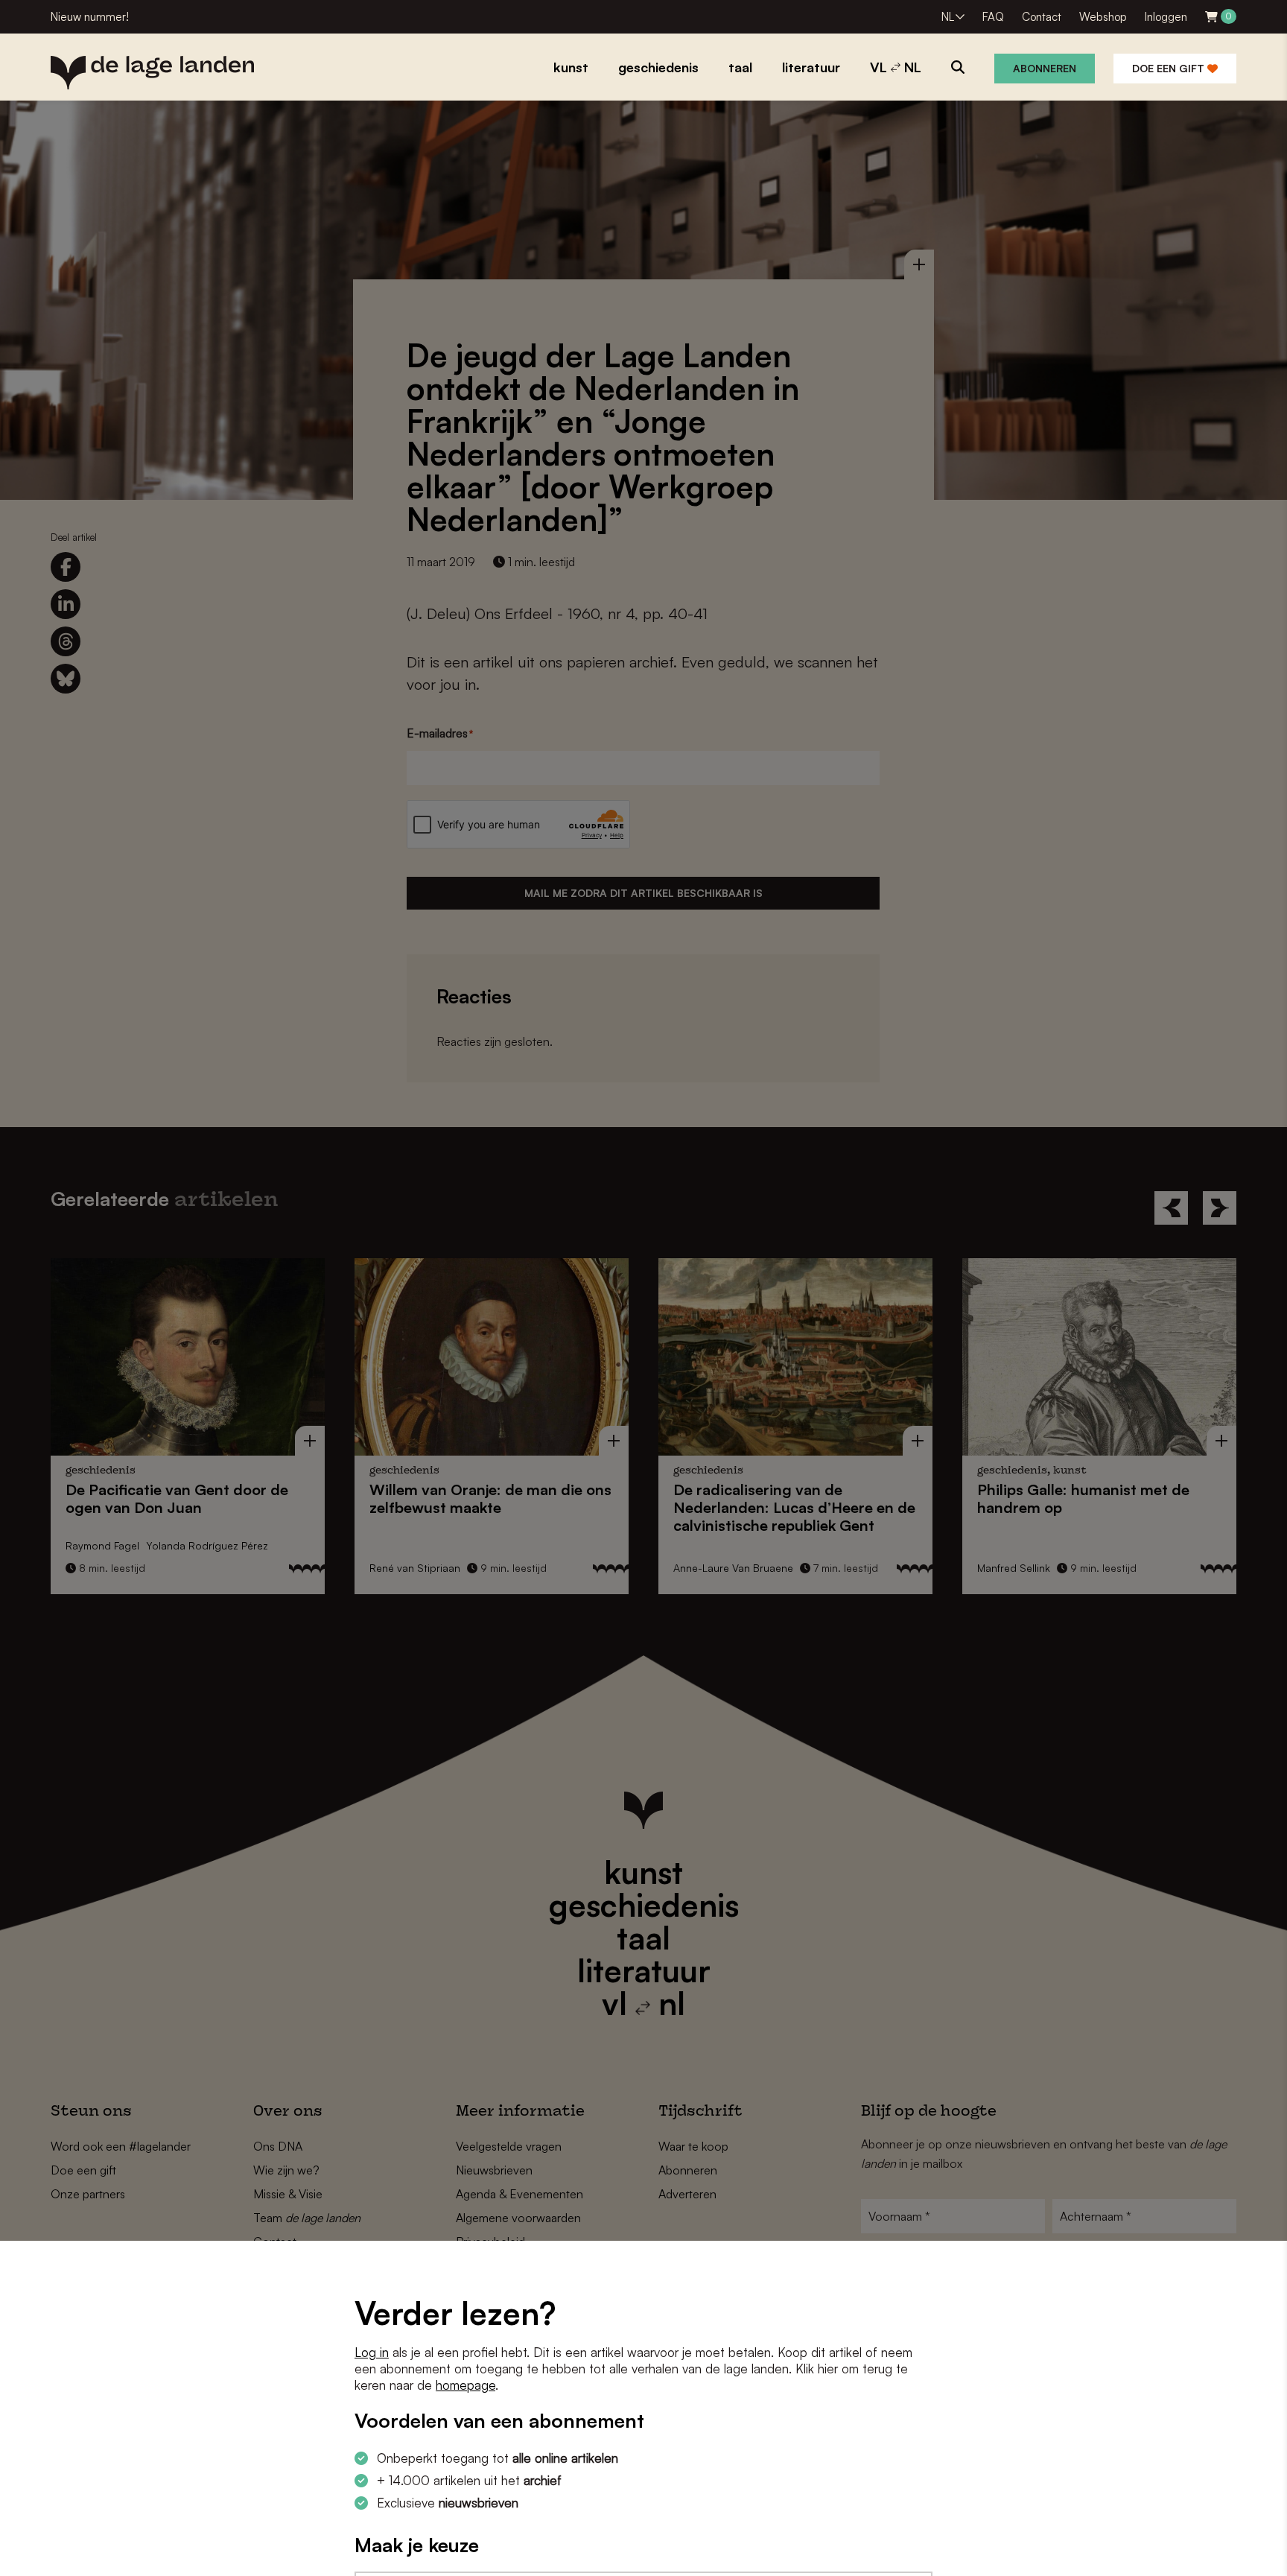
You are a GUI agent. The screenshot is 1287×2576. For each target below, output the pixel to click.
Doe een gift (1170, 68)
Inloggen (1166, 17)
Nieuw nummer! (90, 17)
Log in (372, 2352)
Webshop (1103, 17)
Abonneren (1045, 68)
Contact (1042, 17)
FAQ (993, 17)
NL (948, 17)
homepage (465, 2385)
